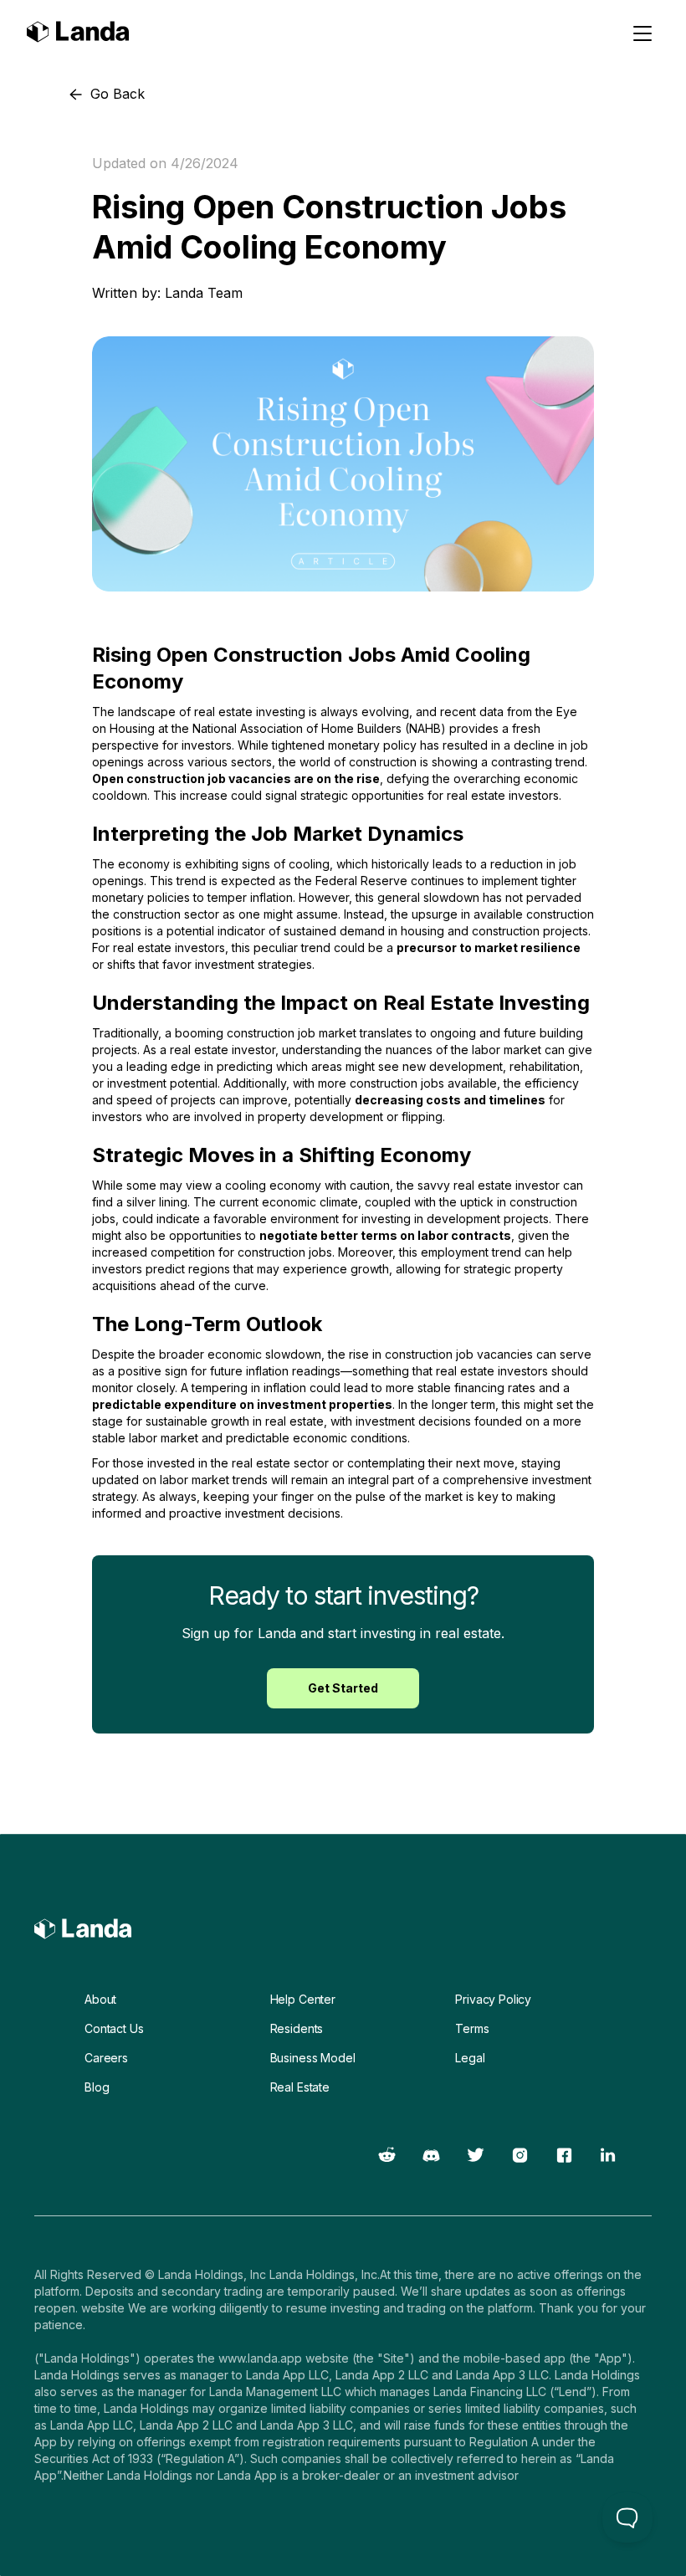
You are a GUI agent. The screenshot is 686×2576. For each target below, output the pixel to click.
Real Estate (300, 2087)
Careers (106, 2058)
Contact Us (114, 2028)
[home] (78, 34)
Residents (297, 2028)
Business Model (313, 2058)
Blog (97, 2087)
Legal (470, 2058)
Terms (472, 2028)
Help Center (303, 1999)
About (100, 1999)
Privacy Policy (493, 1999)
